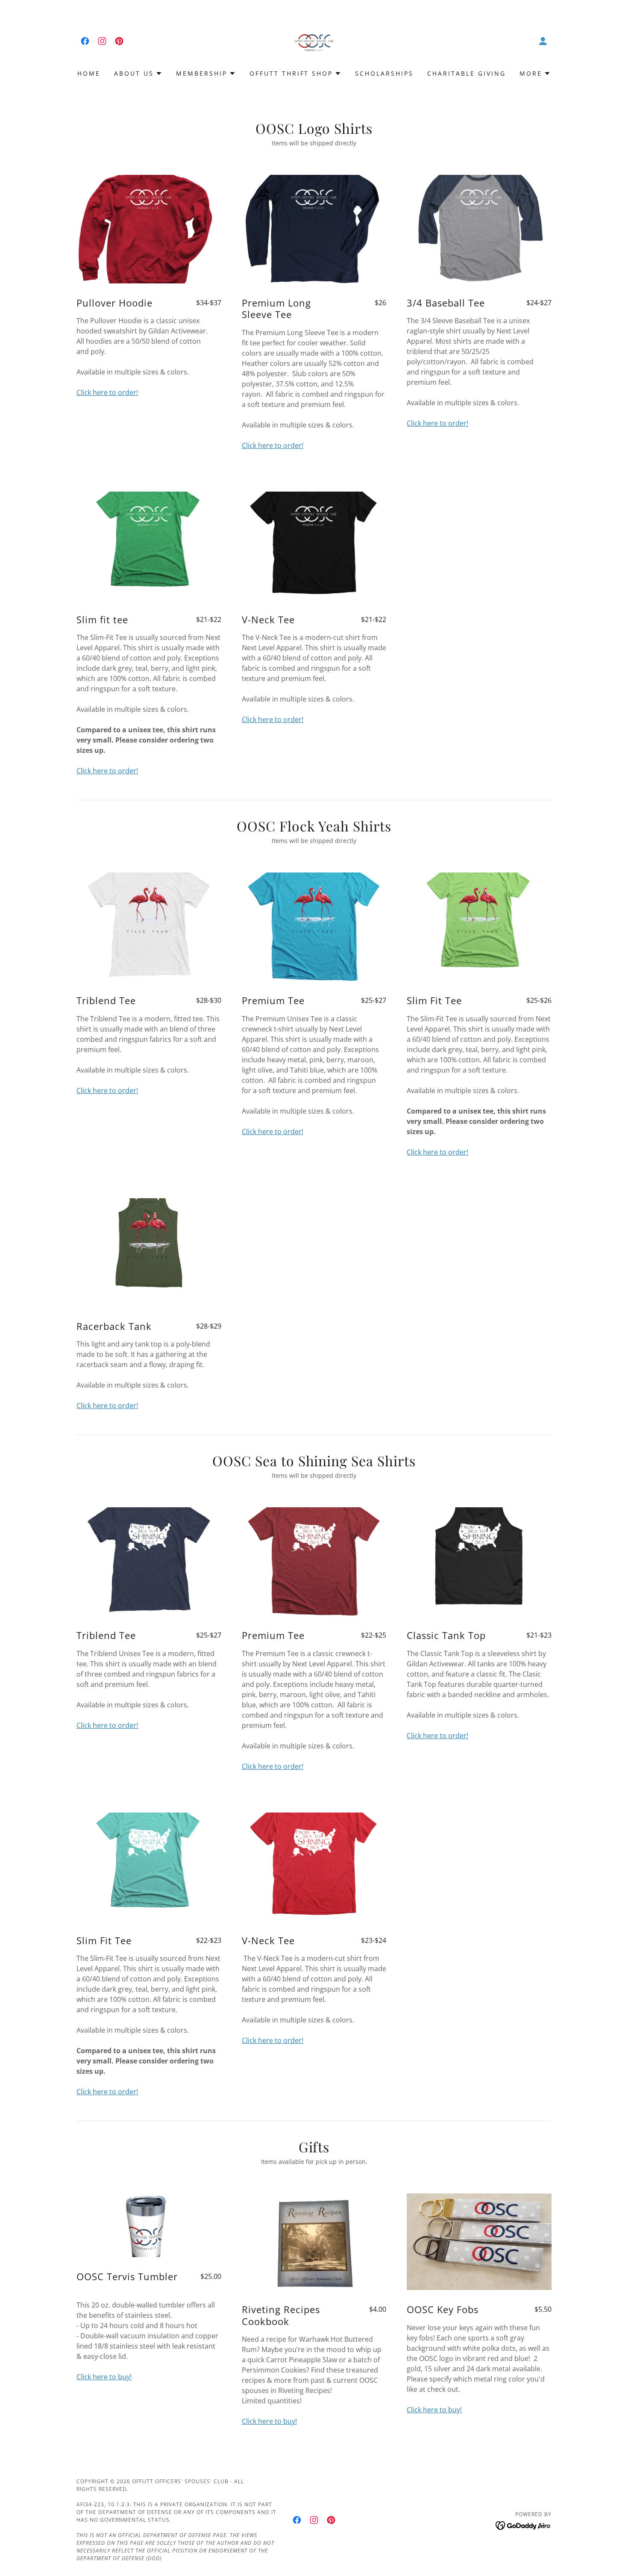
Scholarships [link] (384, 73)
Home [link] (89, 73)
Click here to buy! (104, 2377)
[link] (85, 41)
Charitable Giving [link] (467, 73)
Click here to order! (107, 392)
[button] (543, 41)
